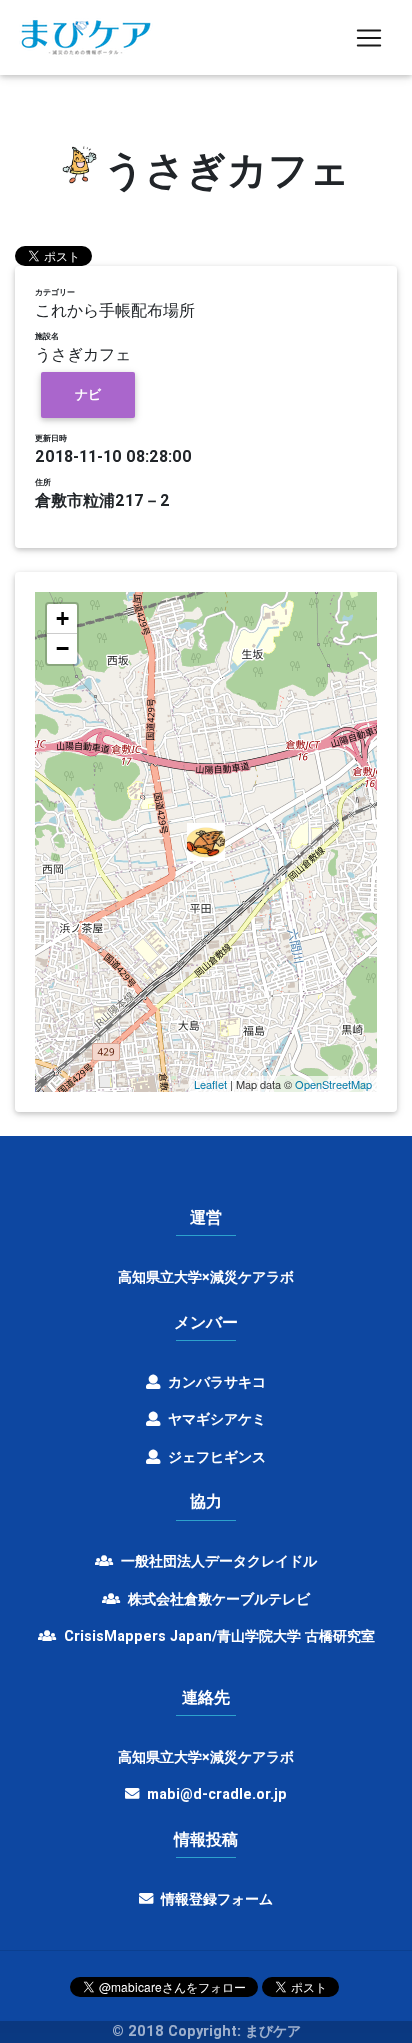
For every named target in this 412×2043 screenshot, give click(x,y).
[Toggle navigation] (369, 38)
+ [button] (62, 618)
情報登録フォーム (215, 1899)
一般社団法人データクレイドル (217, 1561)
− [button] (62, 648)
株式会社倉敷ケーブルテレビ (217, 1599)
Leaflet (210, 1084)
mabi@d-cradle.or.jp (217, 1794)
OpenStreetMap (333, 1084)
